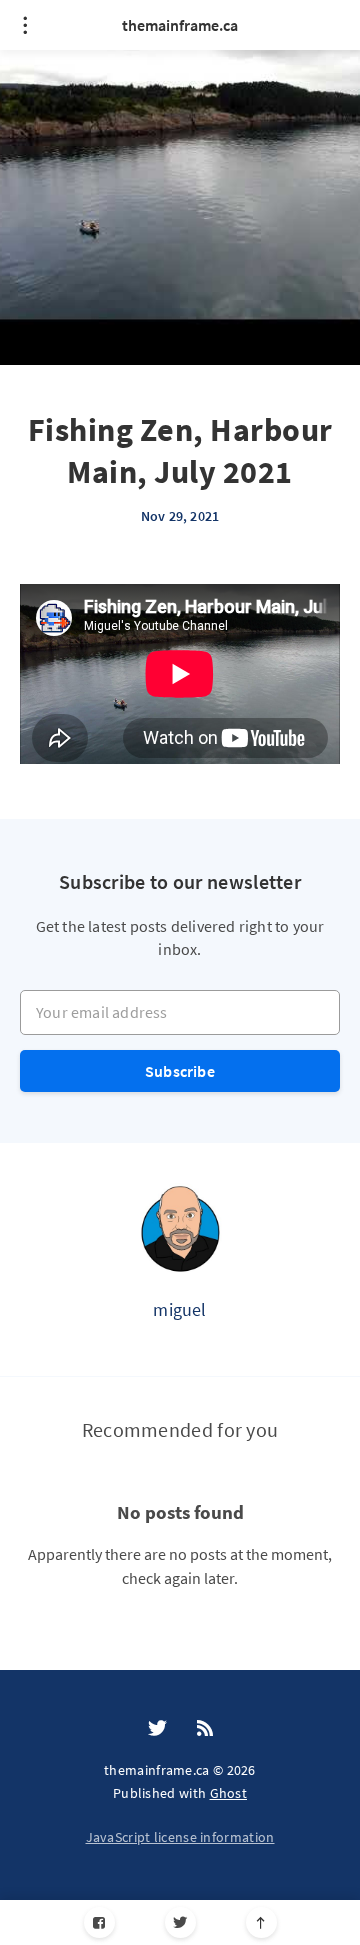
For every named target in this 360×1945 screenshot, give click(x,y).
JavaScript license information (180, 1837)
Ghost (229, 1793)
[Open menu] (25, 25)
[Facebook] (99, 1922)
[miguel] (180, 1228)
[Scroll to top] (261, 1922)
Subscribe (180, 1071)
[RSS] (205, 1729)
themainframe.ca (180, 25)
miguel (179, 1309)
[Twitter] (180, 1922)
